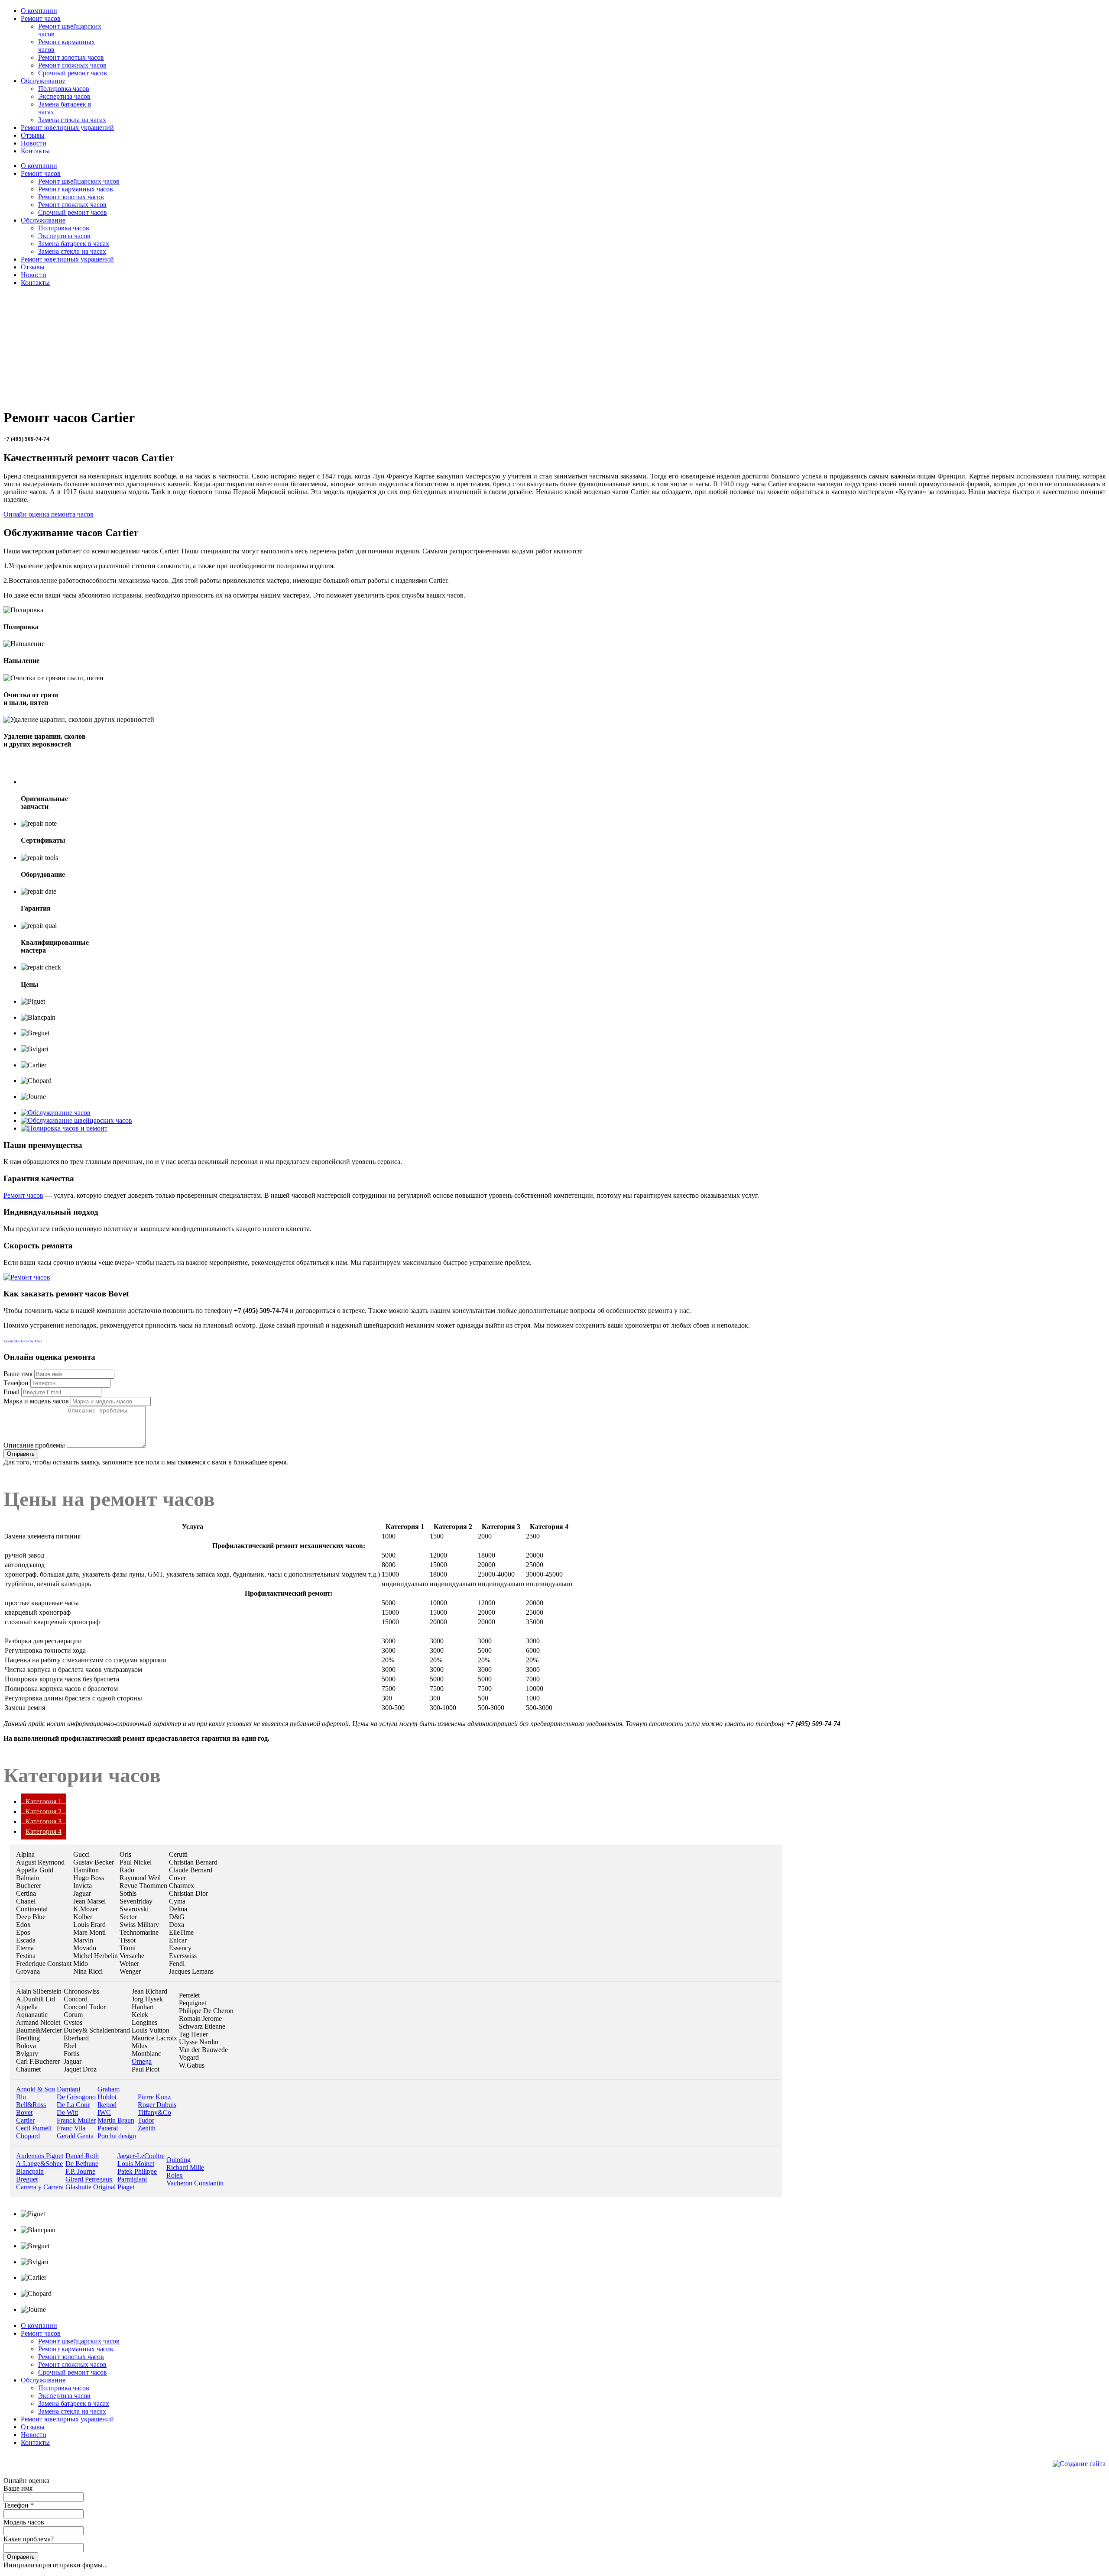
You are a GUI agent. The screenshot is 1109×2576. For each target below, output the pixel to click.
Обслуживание (43, 220)
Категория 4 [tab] (44, 1831)
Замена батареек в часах (74, 244)
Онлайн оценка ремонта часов (49, 514)
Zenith (147, 2128)
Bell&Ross (31, 2105)
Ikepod (107, 2105)
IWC (104, 2112)
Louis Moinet (136, 2164)
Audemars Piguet (40, 2156)
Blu (21, 2097)
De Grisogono (76, 2097)
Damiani (68, 2089)
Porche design (117, 2136)
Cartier (25, 2120)
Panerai (108, 2128)
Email (11, 1392)
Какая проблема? (29, 2539)
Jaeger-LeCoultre (141, 2156)
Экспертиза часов (64, 96)
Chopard (28, 2136)
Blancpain (30, 2171)
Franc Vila (71, 2128)
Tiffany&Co (154, 2112)
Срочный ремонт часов (73, 73)
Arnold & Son (36, 2089)
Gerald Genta (75, 2136)
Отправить (21, 1454)
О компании (39, 166)
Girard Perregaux (89, 2179)
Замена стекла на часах (72, 120)
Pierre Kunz (154, 2097)
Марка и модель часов (36, 1401)
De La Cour (73, 2105)
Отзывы (33, 267)
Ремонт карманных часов (76, 189)
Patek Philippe (137, 2171)
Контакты (35, 283)
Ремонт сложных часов (72, 65)
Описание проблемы (34, 1445)
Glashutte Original (91, 2187)
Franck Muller (76, 2120)
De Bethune (82, 2164)
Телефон (16, 1383)
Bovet (24, 2112)
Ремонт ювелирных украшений (67, 259)
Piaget (126, 2187)
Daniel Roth (82, 2156)
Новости (34, 275)
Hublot (107, 2097)
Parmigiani (132, 2179)
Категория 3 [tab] (44, 1821)
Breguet (27, 2179)
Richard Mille (185, 2167)
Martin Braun (116, 2120)
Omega (142, 2061)
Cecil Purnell (34, 2128)
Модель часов (24, 2522)
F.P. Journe (80, 2171)
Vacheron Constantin (195, 2183)
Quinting (178, 2160)
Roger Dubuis (157, 2105)
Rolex (175, 2175)
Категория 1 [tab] (44, 1802)
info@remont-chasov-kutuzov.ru (48, 2465)
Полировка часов (64, 89)
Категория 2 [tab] (44, 1812)
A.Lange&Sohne (39, 2164)
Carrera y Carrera (40, 2187)
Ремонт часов (41, 173)
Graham (109, 2089)
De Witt (67, 2112)
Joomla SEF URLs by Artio (23, 1341)
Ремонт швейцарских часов (79, 181)
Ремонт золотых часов (71, 57)
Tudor (146, 2120)
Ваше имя (18, 1374)
